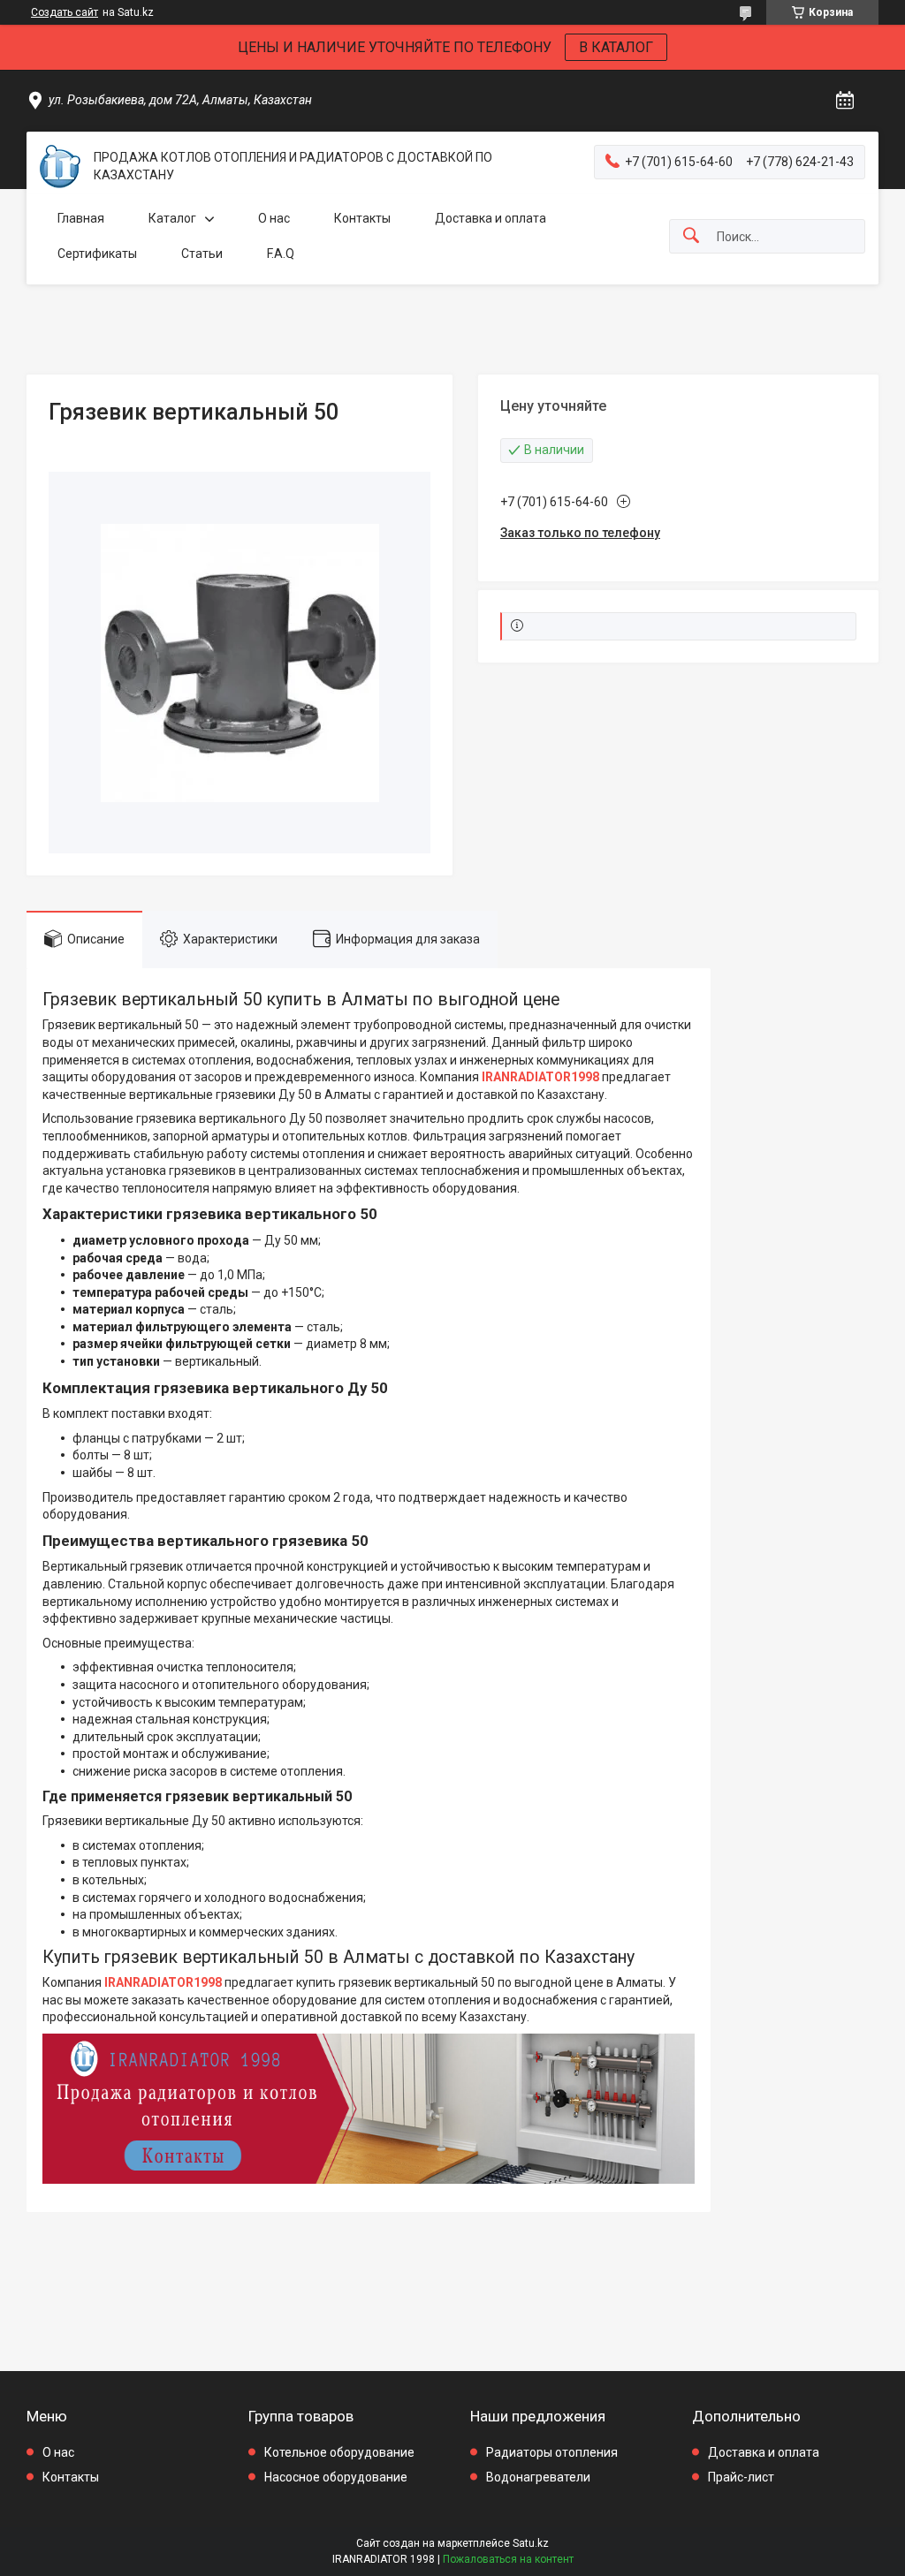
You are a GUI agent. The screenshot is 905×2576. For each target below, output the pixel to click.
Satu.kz (531, 2543)
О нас (274, 218)
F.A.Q (281, 254)
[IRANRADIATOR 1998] (60, 167)
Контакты (362, 218)
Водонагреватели (538, 2477)
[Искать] (691, 236)
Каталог (172, 218)
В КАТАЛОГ (616, 47)
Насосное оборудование (336, 2477)
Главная (81, 218)
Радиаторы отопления (552, 2452)
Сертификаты (97, 254)
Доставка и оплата (491, 218)
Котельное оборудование (339, 2452)
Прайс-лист (741, 2477)
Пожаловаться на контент (508, 2559)
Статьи (202, 254)
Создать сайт (65, 12)
